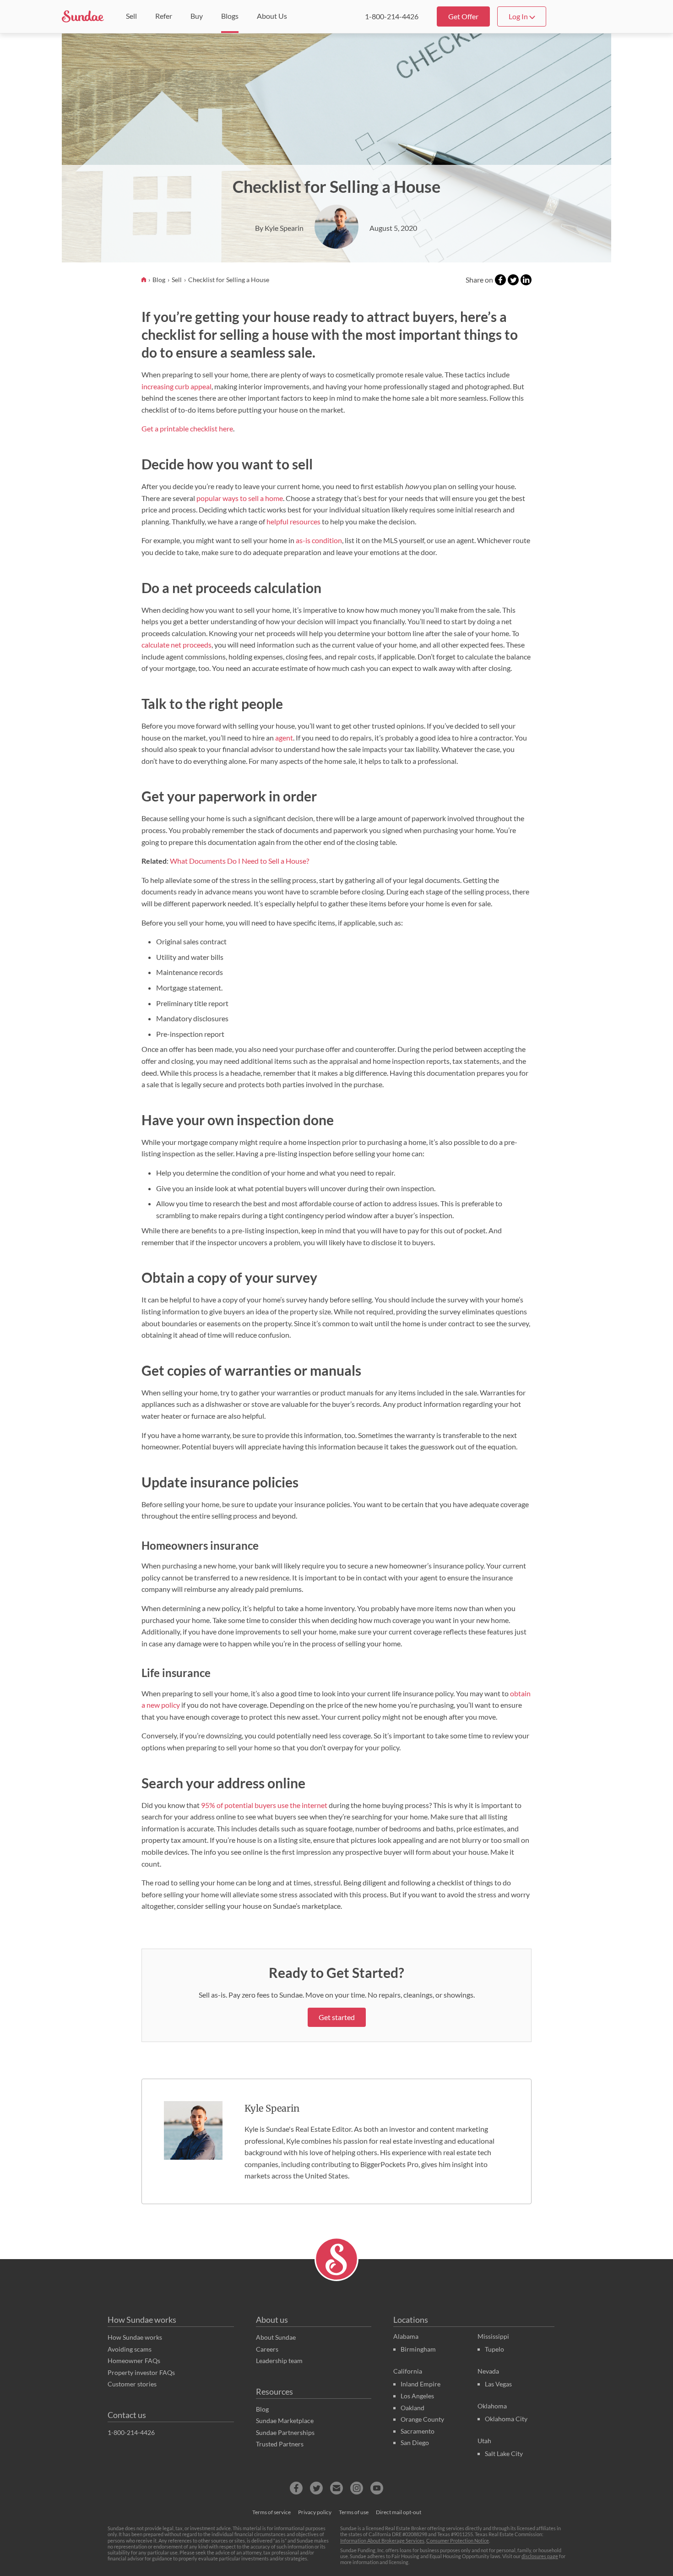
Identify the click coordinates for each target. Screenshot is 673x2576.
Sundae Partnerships (285, 2432)
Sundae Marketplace (285, 2421)
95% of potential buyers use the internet (264, 1805)
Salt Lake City (504, 2453)
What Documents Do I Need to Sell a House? (239, 861)
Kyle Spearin (272, 2108)
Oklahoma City (506, 2419)
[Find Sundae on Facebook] (296, 2488)
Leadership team (279, 2361)
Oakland (412, 2408)
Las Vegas (498, 2384)
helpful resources (293, 521)
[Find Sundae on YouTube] (377, 2488)
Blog (160, 280)
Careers (267, 2349)
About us (272, 2320)
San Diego (415, 2443)
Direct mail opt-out (399, 2512)
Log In (519, 16)
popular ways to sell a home (240, 498)
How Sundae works (142, 2320)
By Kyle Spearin (279, 228)
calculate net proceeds (176, 645)
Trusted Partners (280, 2444)
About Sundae (276, 2337)
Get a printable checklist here (187, 428)
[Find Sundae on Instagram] (357, 2488)
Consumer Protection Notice (458, 2541)
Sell (177, 280)
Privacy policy (315, 2512)
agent (284, 738)
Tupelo (494, 2349)
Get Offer (463, 16)
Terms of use (354, 2512)
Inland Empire (421, 2384)
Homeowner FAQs (134, 2361)
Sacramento (418, 2431)
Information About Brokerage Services (382, 2541)
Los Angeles (417, 2396)
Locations (411, 2320)
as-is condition (319, 540)
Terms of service (271, 2512)
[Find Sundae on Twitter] (316, 2488)
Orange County (422, 2419)
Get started (337, 2017)
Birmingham (418, 2349)
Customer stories (132, 2384)
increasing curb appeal (176, 386)
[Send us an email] (336, 2488)
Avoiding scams (130, 2349)
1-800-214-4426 (392, 16)
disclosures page (540, 2556)
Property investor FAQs (141, 2372)
